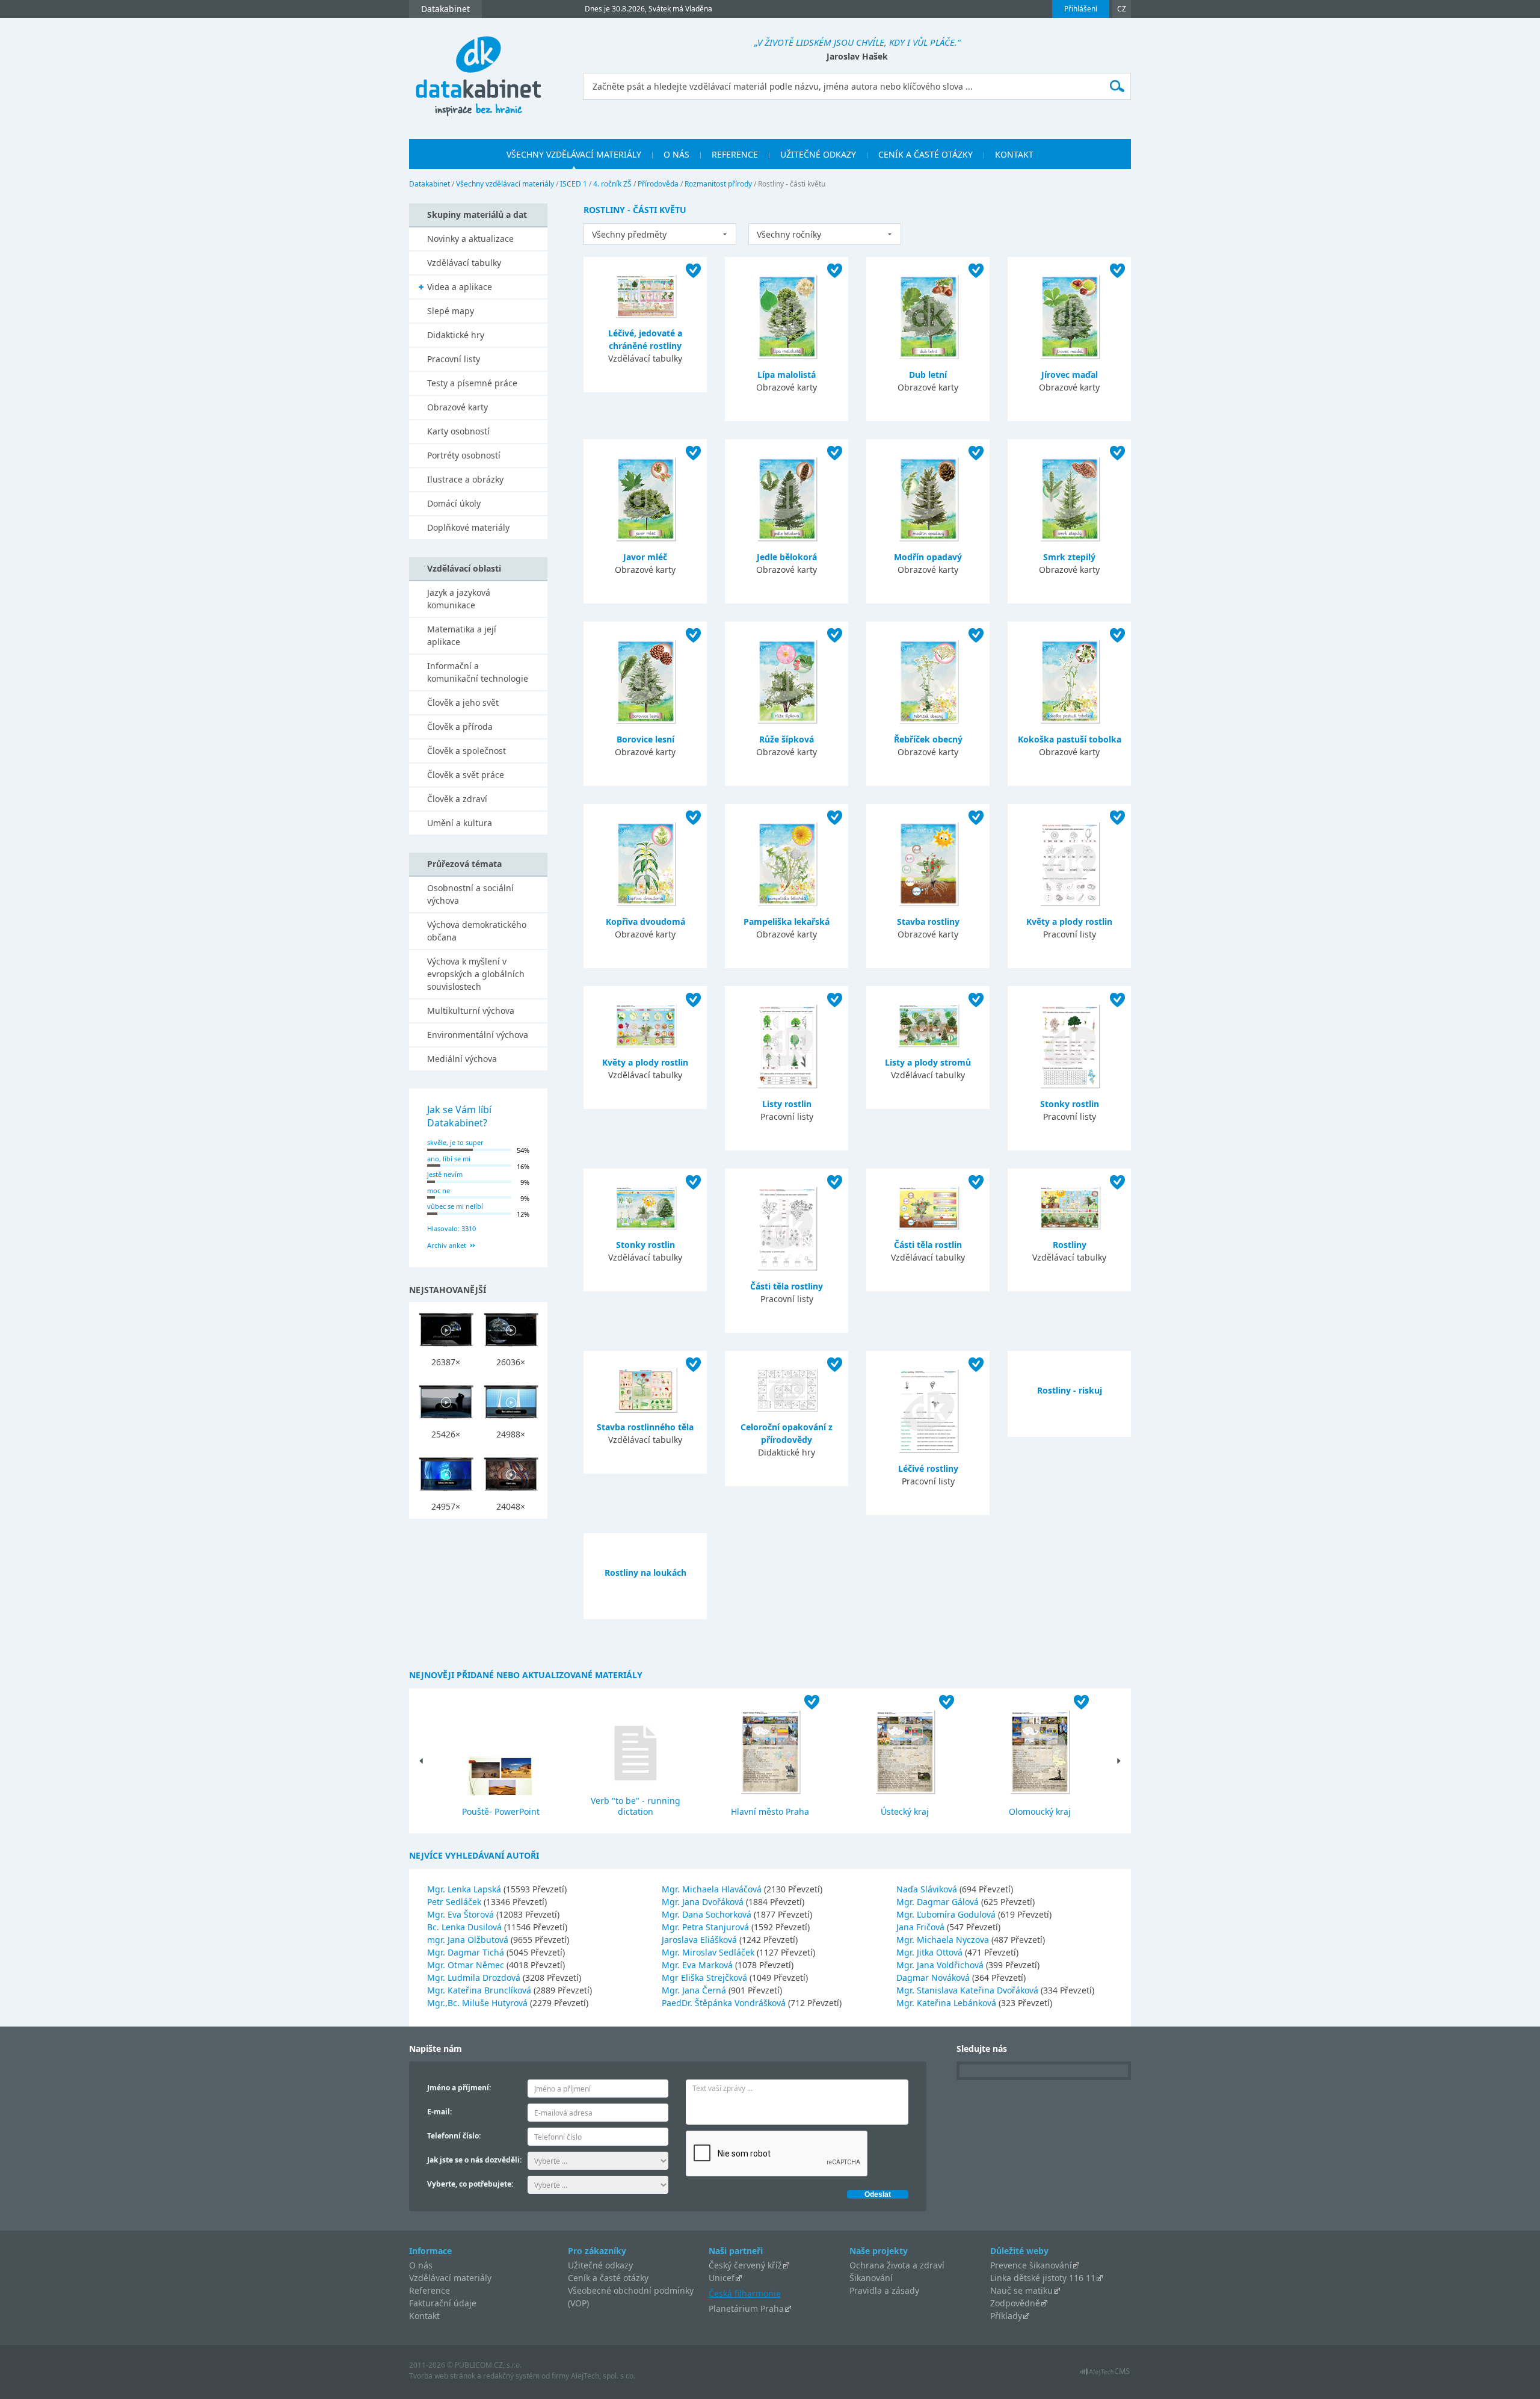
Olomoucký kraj (1040, 1811)
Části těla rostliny (787, 1286)
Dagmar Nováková (934, 1978)
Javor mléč (645, 557)
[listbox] (660, 234)
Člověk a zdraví (457, 799)
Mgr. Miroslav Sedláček (709, 1952)
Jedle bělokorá (787, 557)
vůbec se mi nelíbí (455, 1206)
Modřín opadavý (928, 557)
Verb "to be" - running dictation (636, 1806)
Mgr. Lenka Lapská (465, 1889)
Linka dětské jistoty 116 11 (1043, 2278)
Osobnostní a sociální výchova (470, 894)
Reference (430, 2290)
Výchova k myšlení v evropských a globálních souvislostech (476, 974)
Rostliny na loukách (645, 1573)
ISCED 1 (574, 184)
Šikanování (871, 2278)
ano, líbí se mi (449, 1159)
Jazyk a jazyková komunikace (459, 599)
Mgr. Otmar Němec (467, 1965)
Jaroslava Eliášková (701, 1940)
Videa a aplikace (460, 287)
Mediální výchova (462, 1059)
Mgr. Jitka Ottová (931, 1952)
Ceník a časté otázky (608, 2278)
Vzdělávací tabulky (464, 263)
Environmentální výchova (478, 1035)
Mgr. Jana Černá (695, 1990)
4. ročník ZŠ (612, 184)
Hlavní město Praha (770, 1811)
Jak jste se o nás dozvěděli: (474, 2160)
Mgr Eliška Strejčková (706, 1978)
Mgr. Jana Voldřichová (941, 1965)
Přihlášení (1081, 9)
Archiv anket (447, 1245)
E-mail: (439, 2112)
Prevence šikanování (1031, 2265)
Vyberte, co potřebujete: (470, 2184)
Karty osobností (458, 431)
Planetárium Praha (746, 2308)
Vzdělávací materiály (450, 2278)
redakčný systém (511, 2376)
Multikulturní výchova (471, 1011)
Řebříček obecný (928, 739)
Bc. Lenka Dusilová (466, 1927)
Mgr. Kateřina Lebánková (947, 2003)
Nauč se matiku (1021, 2290)
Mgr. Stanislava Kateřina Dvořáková (969, 1990)
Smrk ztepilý (1069, 557)
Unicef (722, 2278)
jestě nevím (445, 1174)
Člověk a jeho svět (463, 702)
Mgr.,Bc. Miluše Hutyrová (479, 2003)
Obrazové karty (457, 407)
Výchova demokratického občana (477, 931)
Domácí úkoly (454, 503)
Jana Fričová (922, 1927)
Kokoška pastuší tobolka (1070, 739)
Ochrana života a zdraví (897, 2265)
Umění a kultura (460, 823)
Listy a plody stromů (928, 1062)
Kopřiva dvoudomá (645, 922)
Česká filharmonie (745, 2293)
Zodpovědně (1015, 2303)
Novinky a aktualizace (470, 239)
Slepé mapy (451, 311)
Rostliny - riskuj (1070, 1390)
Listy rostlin (787, 1104)
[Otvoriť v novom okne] (1105, 2375)
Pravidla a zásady (884, 2290)
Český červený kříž (745, 2265)
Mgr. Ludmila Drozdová (475, 1978)
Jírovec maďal (1070, 375)
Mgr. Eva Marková (698, 1965)
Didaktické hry (456, 335)
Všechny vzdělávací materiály (505, 184)
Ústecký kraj (905, 1811)
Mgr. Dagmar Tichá (467, 1952)
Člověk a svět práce (466, 775)
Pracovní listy (454, 359)
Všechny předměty (629, 234)
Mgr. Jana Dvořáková (704, 1902)
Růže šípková (787, 739)
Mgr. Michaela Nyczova (944, 1940)
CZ (1122, 9)
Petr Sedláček (455, 1902)
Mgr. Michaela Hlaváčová (713, 1889)
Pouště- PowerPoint (501, 1811)
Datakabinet (430, 184)
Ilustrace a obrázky (465, 479)
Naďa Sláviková (928, 1889)
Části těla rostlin (928, 1245)
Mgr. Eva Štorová (462, 1914)
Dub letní (928, 375)
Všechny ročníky (789, 234)
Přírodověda (658, 184)
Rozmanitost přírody (718, 184)
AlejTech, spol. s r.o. (603, 2376)
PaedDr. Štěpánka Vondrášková (725, 2003)
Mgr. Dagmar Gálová (939, 1902)
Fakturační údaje (443, 2303)
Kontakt (424, 2316)
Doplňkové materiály (468, 527)
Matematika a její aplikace (462, 635)
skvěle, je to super (455, 1142)
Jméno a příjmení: (459, 2088)
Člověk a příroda (460, 727)
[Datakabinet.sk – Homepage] (478, 69)
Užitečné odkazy (600, 2265)
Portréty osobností (464, 455)
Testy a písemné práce (472, 383)
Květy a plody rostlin (1069, 922)
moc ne (439, 1190)
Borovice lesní (645, 739)
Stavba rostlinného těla (645, 1427)
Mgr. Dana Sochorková (708, 1914)
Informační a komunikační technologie (478, 672)
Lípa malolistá (787, 375)
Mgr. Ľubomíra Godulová (947, 1914)
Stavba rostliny (928, 922)
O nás (421, 2265)
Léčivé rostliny (928, 1468)
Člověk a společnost (467, 751)
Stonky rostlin (1070, 1104)
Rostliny (1070, 1245)
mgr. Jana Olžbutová (469, 1940)
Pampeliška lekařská (787, 922)
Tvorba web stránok (442, 2376)
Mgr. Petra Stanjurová (707, 1927)
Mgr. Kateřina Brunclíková (480, 1990)
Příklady (1006, 2316)
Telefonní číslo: (454, 2136)
